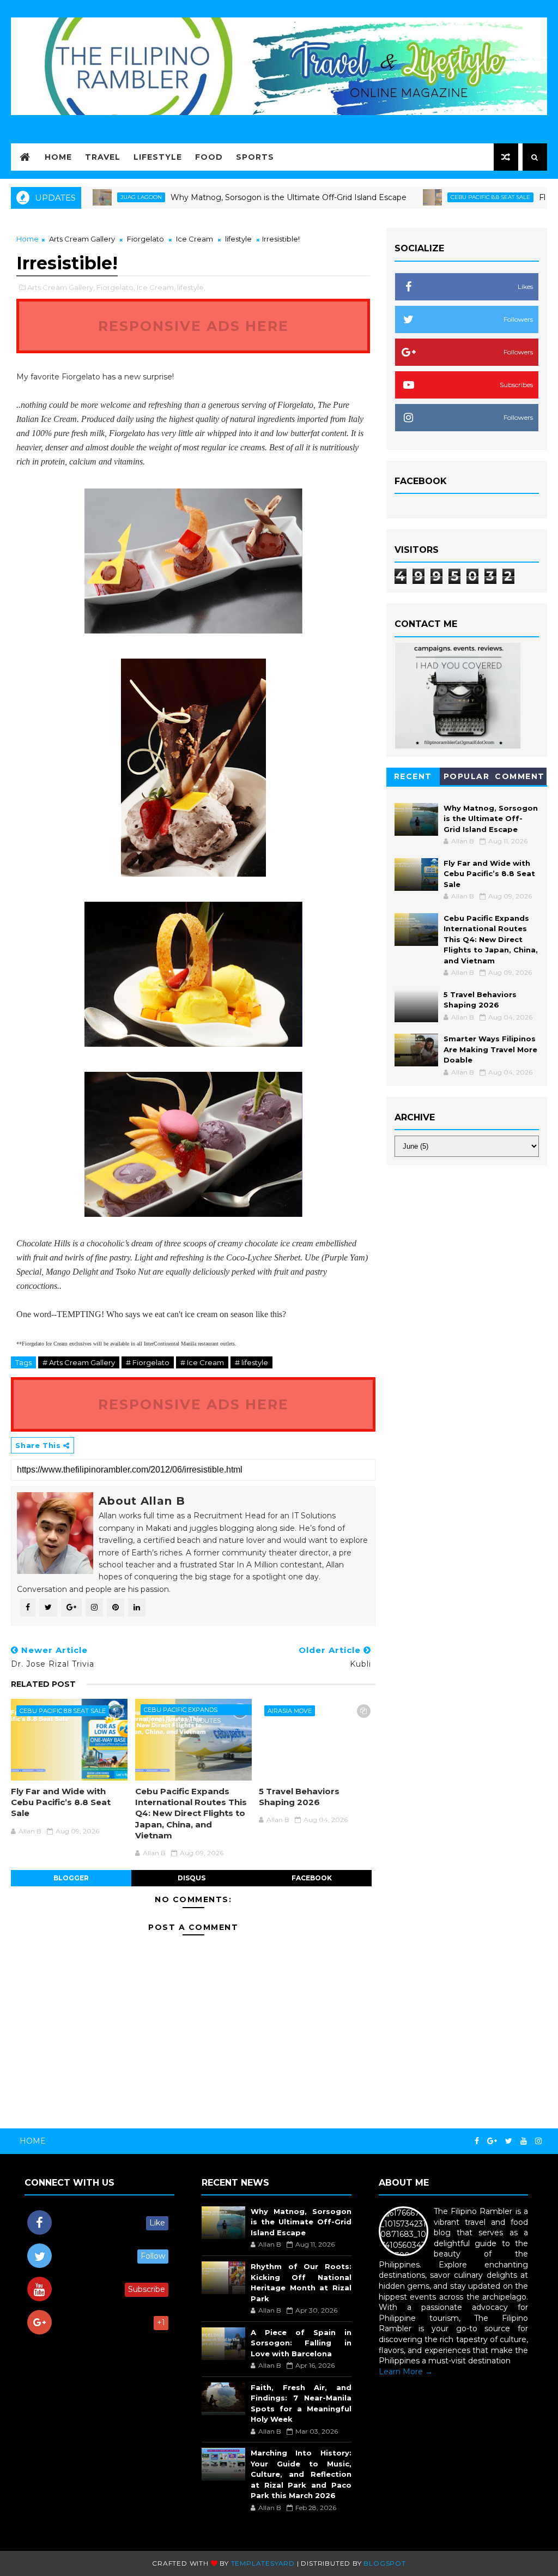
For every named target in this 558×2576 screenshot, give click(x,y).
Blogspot (384, 2563)
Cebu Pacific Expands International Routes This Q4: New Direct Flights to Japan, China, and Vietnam (191, 1813)
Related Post (43, 1684)
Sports (255, 157)
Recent (413, 776)
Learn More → (406, 2372)
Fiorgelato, (116, 287)
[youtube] (524, 2141)
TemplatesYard (263, 2563)
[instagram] (538, 2141)
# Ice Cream (202, 1362)
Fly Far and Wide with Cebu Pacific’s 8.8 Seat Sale (61, 1802)
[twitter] (509, 2141)
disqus (192, 1878)
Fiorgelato (145, 239)
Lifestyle (158, 157)
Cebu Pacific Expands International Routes (182, 1711)
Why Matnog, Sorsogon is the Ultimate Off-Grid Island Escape (236, 197)
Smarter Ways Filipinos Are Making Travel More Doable (490, 1049)
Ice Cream (195, 239)
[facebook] (477, 2141)
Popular (467, 776)
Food (209, 157)
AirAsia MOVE (290, 1711)
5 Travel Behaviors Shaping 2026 (299, 1797)
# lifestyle (251, 1362)
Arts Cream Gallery (82, 239)
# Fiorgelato (148, 1362)
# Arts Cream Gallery (79, 1362)
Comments (520, 778)
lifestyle (238, 239)
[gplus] (492, 2141)
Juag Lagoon (89, 197)
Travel (103, 157)
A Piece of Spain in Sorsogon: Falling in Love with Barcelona (301, 2343)
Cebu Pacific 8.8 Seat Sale (438, 197)
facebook (312, 1878)
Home (58, 157)
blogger (71, 1878)
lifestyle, (191, 287)
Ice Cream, (156, 287)
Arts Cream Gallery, (61, 287)
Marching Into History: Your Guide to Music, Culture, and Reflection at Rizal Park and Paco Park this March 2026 (301, 2474)
